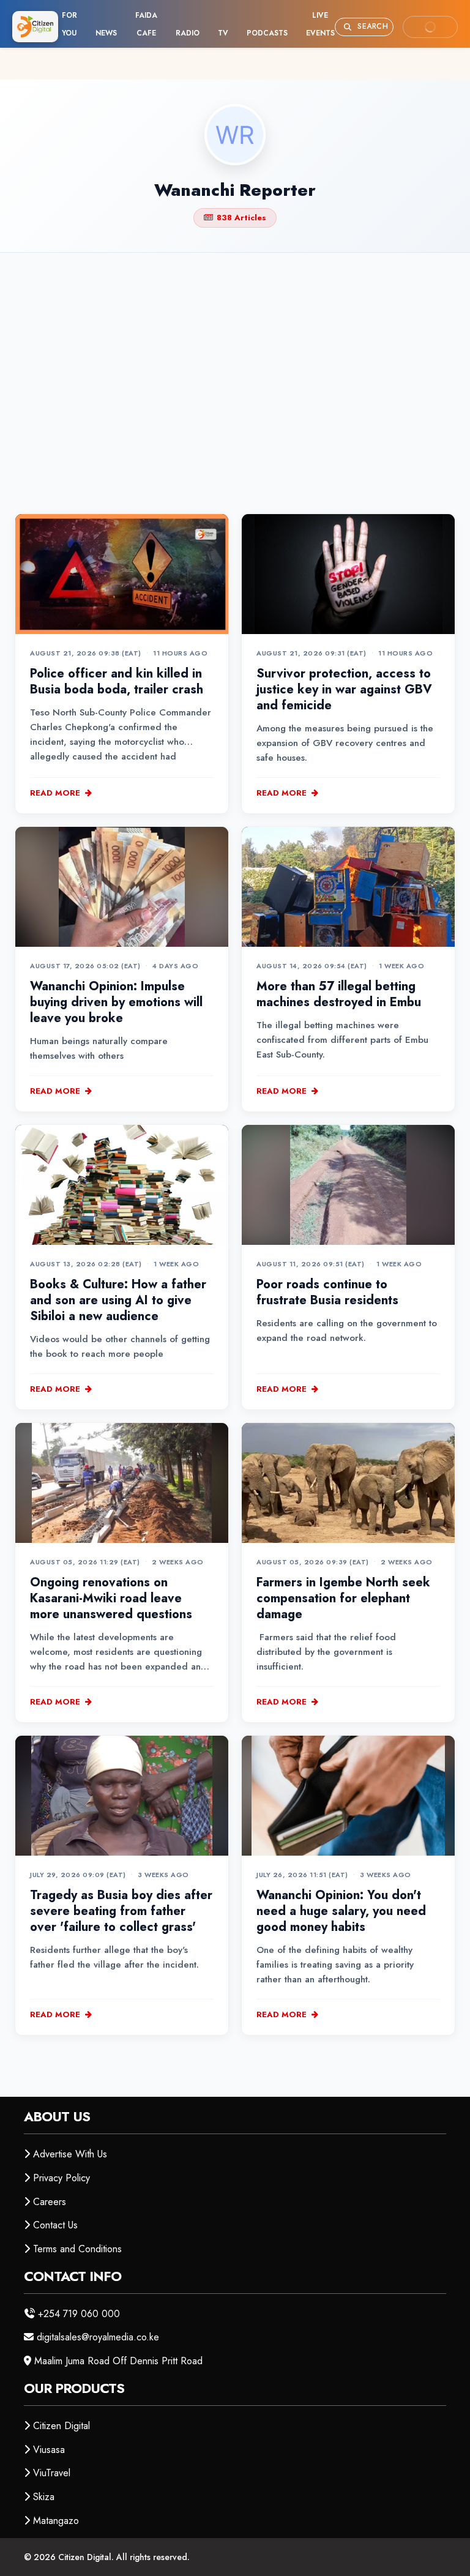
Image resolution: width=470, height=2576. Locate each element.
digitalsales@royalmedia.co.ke (98, 2337)
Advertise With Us (70, 2154)
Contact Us (55, 2225)
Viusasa (49, 2450)
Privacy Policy (62, 2178)
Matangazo (56, 2521)
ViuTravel (52, 2473)
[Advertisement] (235, 363)
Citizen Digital (62, 2426)
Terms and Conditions (77, 2249)
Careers (50, 2202)
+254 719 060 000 (79, 2314)
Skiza (44, 2497)
